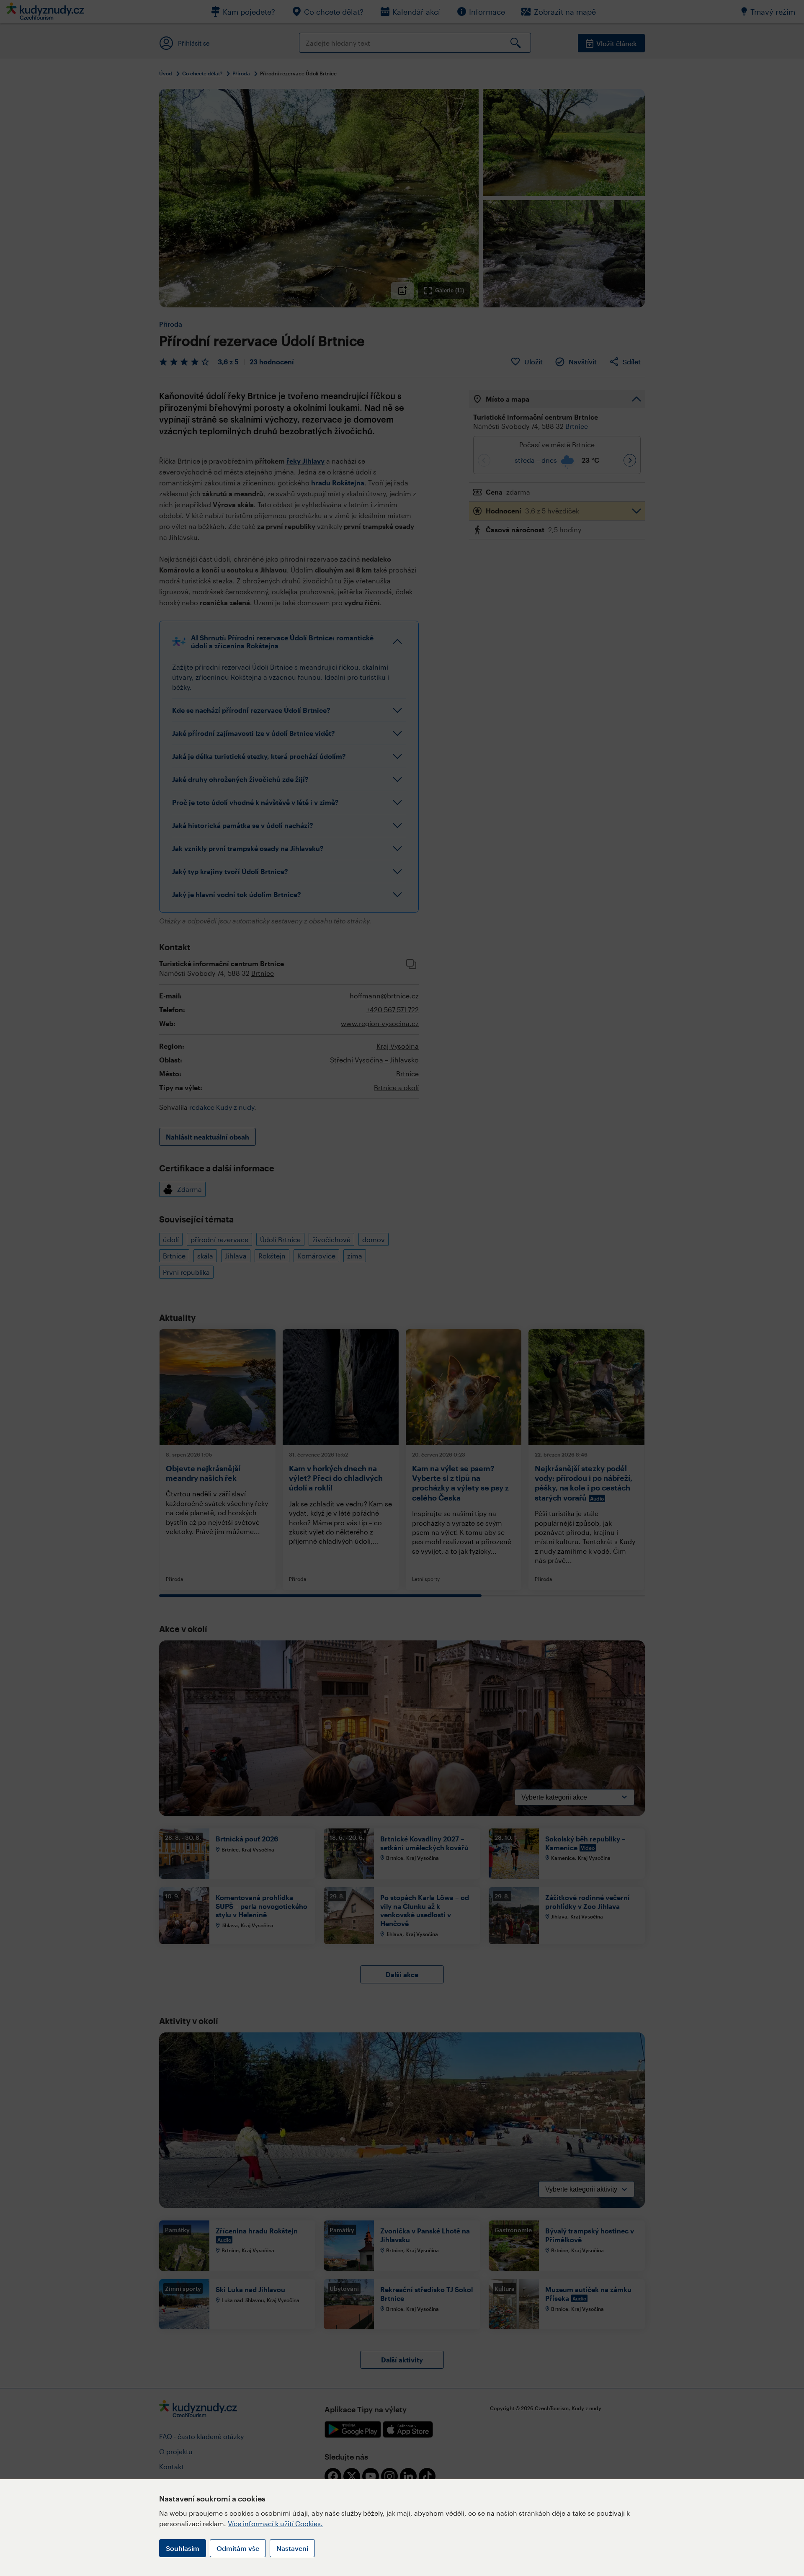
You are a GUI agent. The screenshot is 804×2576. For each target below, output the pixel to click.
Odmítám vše (238, 2548)
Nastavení (292, 2548)
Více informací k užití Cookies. (275, 2523)
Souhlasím (183, 2548)
